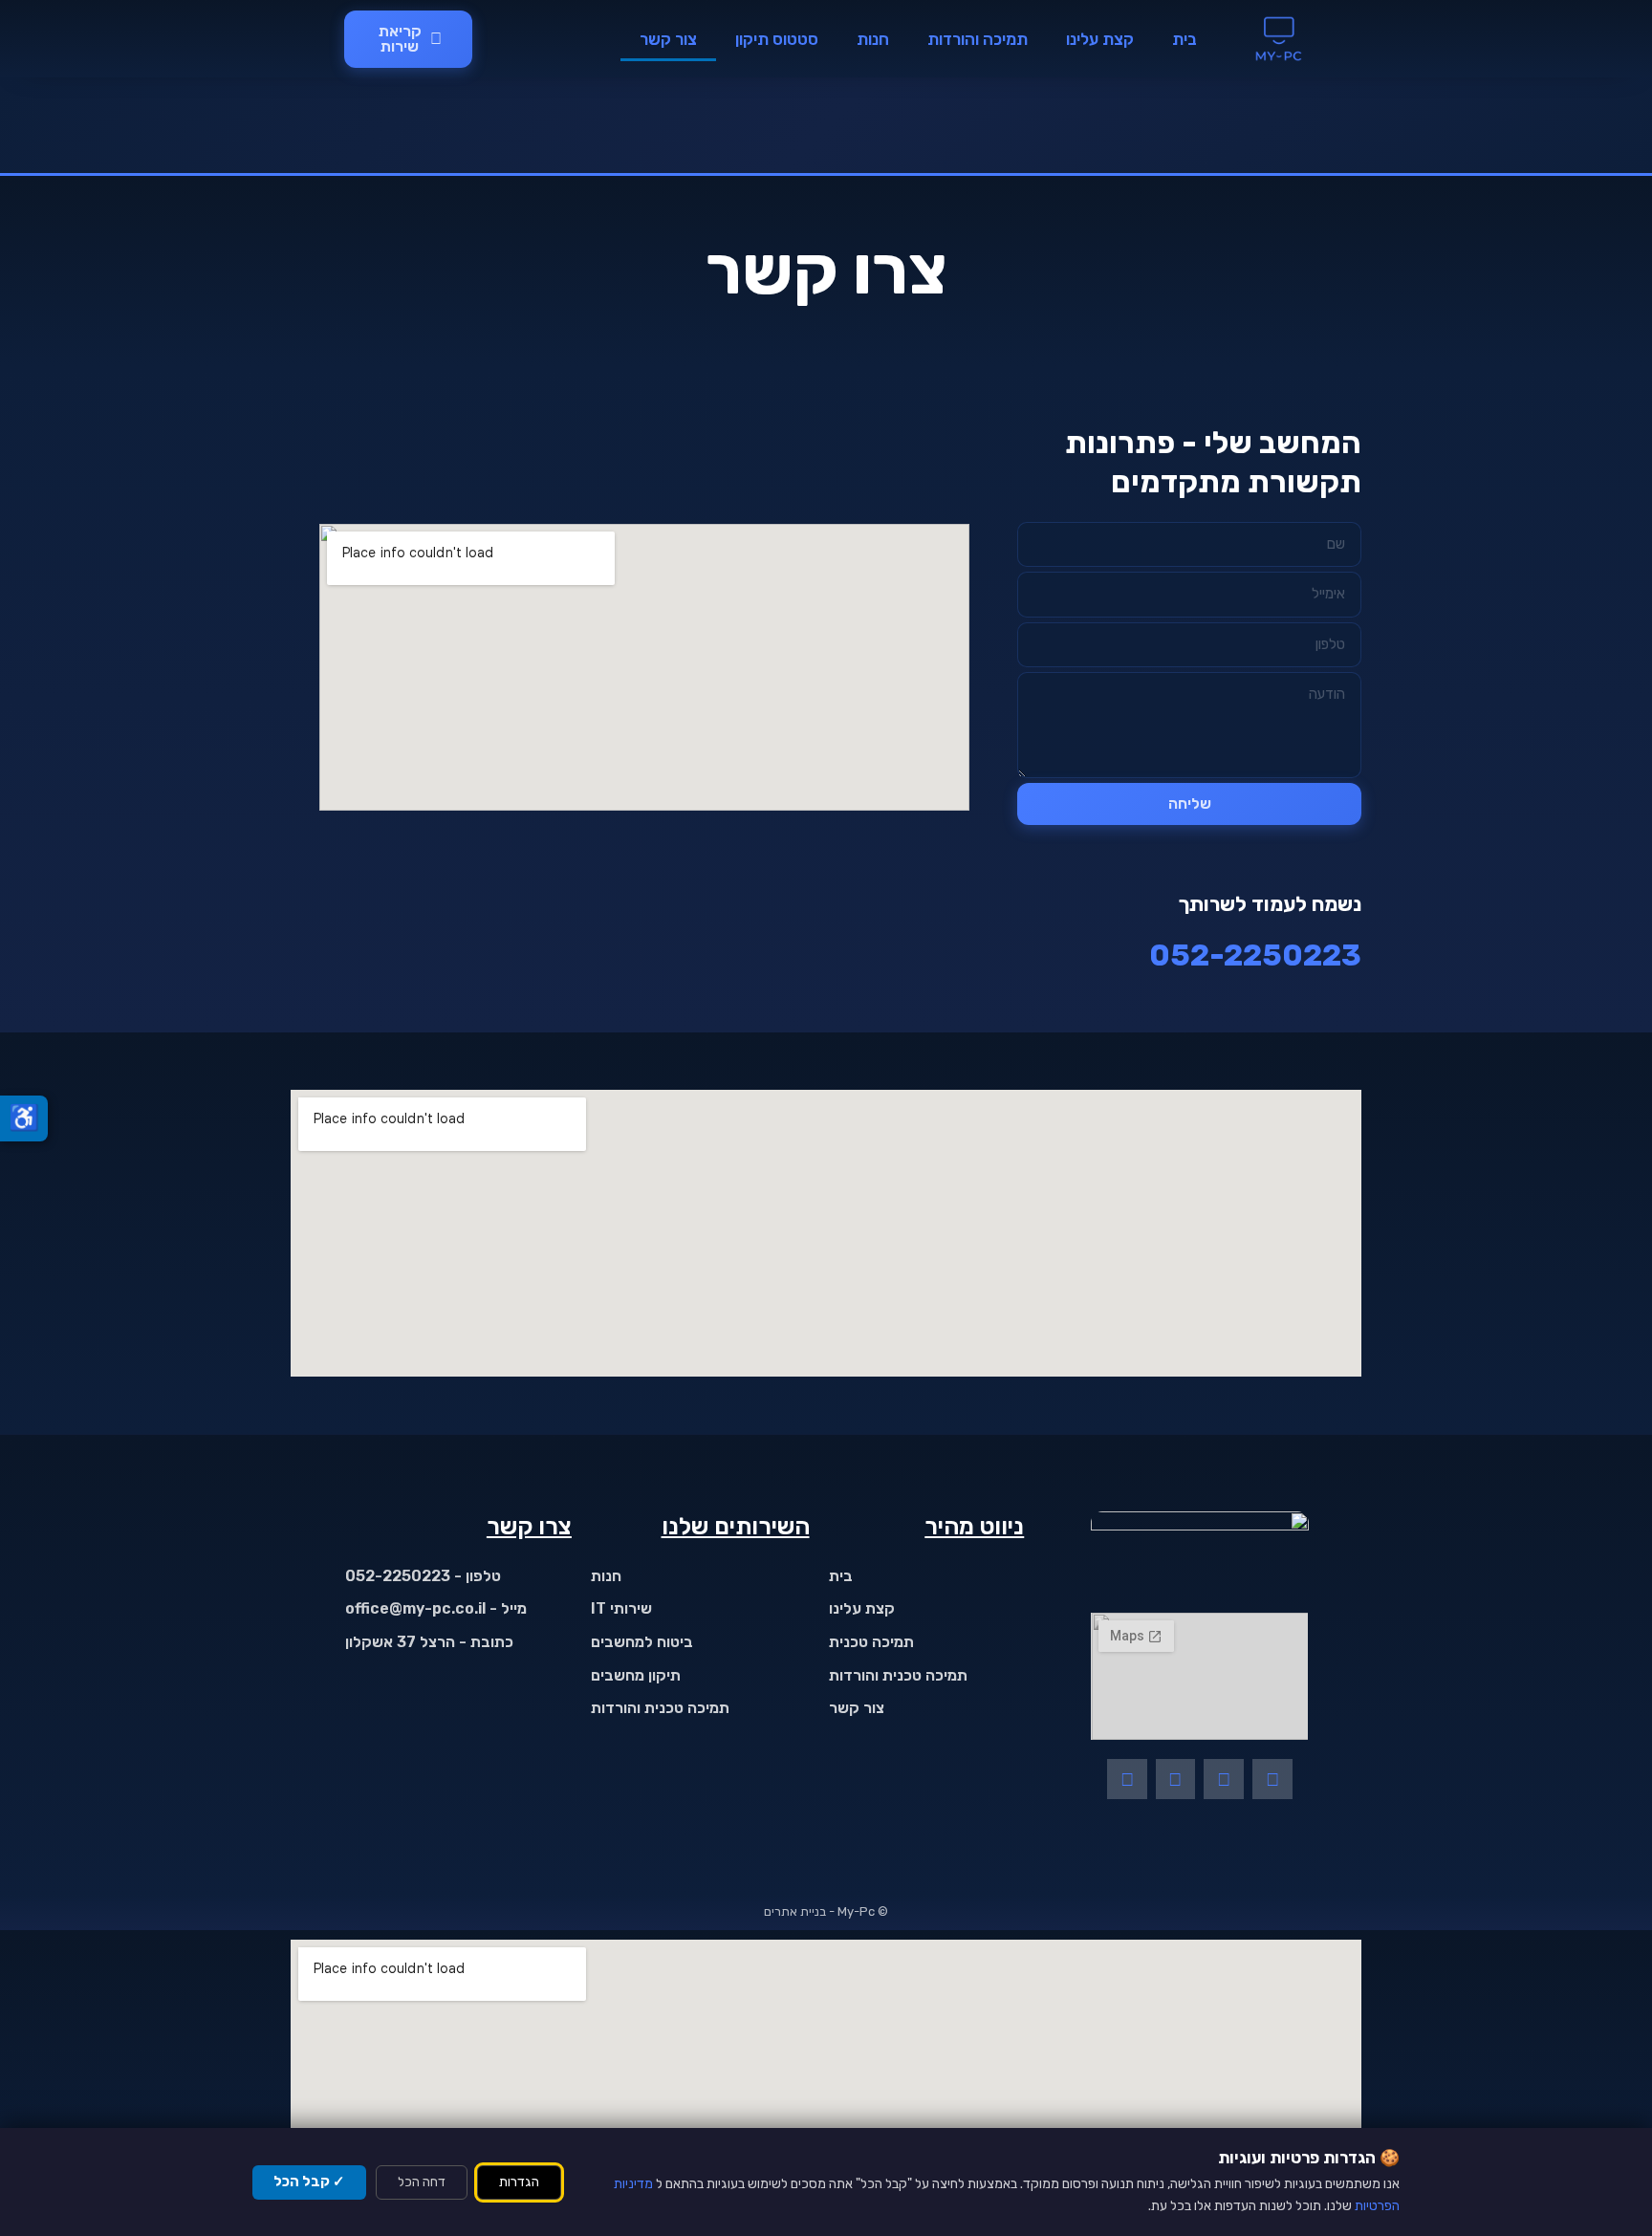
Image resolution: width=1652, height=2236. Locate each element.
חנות (873, 39)
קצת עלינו (1100, 39)
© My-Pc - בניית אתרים (826, 1911)
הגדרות (519, 2182)
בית (1185, 39)
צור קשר (668, 39)
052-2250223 (1255, 955)
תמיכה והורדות (978, 39)
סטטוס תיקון (777, 39)
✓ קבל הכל (309, 2182)
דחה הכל (422, 2182)
